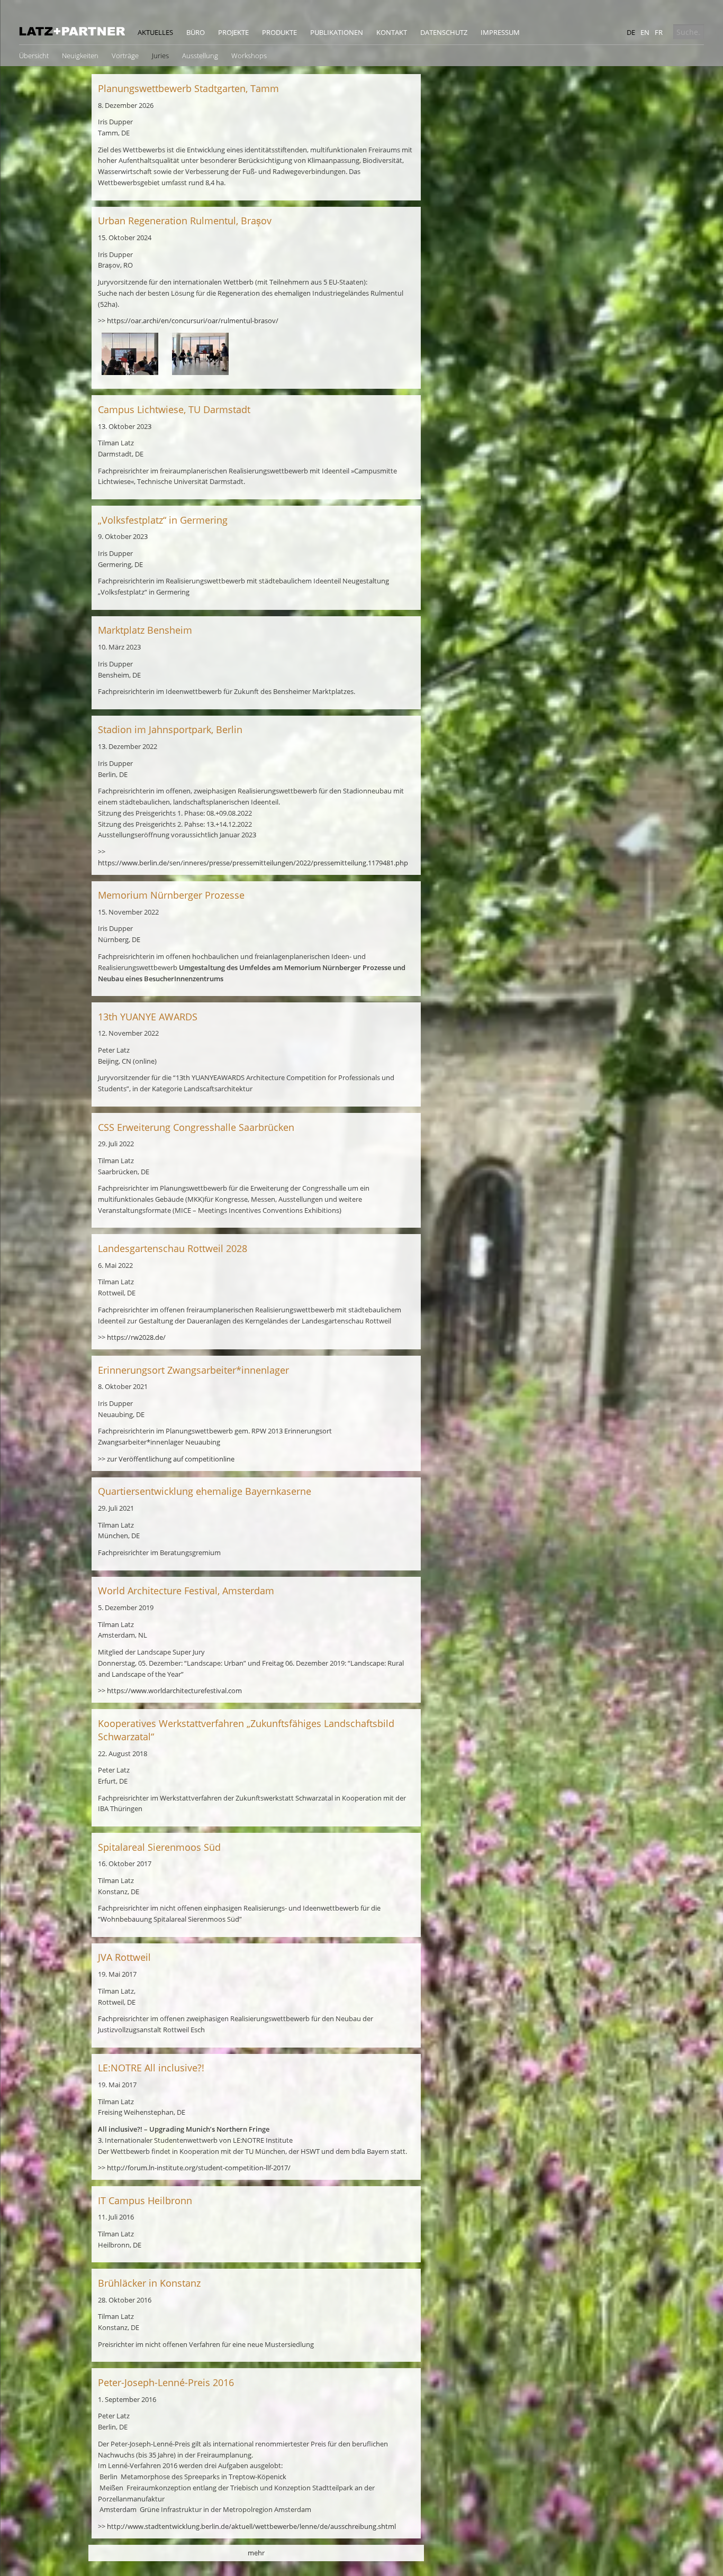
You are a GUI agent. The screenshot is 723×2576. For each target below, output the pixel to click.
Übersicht (34, 56)
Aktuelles (155, 32)
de (631, 32)
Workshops (249, 56)
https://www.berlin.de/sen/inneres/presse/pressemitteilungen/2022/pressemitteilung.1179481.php (253, 863)
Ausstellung (200, 56)
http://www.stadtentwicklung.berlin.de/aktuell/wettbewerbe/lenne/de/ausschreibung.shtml (251, 2526)
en (645, 32)
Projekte (233, 32)
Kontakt (392, 32)
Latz (72, 31)
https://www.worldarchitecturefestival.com (174, 1691)
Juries (160, 56)
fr (659, 32)
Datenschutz (444, 32)
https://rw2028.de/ (136, 1337)
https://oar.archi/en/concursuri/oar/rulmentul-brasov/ (193, 321)
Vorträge (125, 56)
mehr (256, 2553)
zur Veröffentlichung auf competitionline (171, 1459)
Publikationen (337, 32)
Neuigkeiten (80, 56)
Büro (196, 32)
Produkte (279, 32)
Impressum (500, 32)
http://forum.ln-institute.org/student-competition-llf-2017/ (199, 2168)
